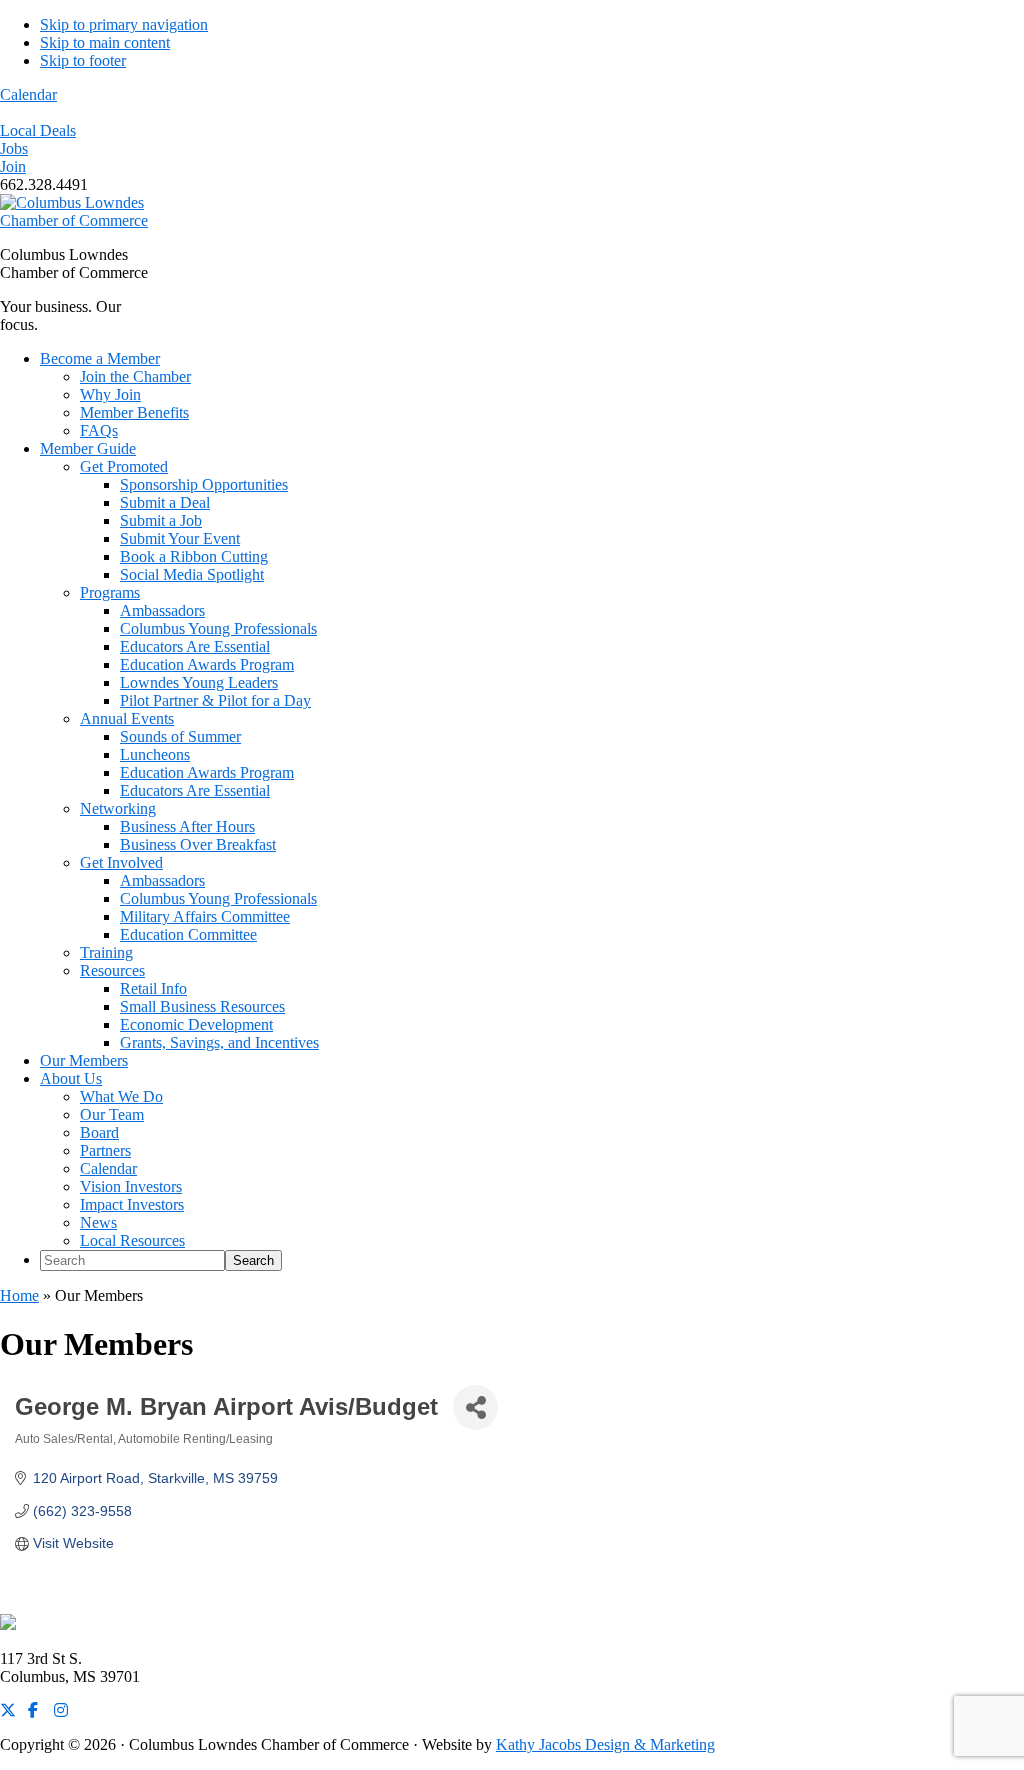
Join (13, 166)
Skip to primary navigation (124, 24)
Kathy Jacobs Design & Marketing (605, 1744)
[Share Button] (475, 1407)
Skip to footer (83, 60)
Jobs (14, 148)
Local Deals (38, 130)
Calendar (28, 94)
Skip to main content (105, 42)
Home (19, 1295)
